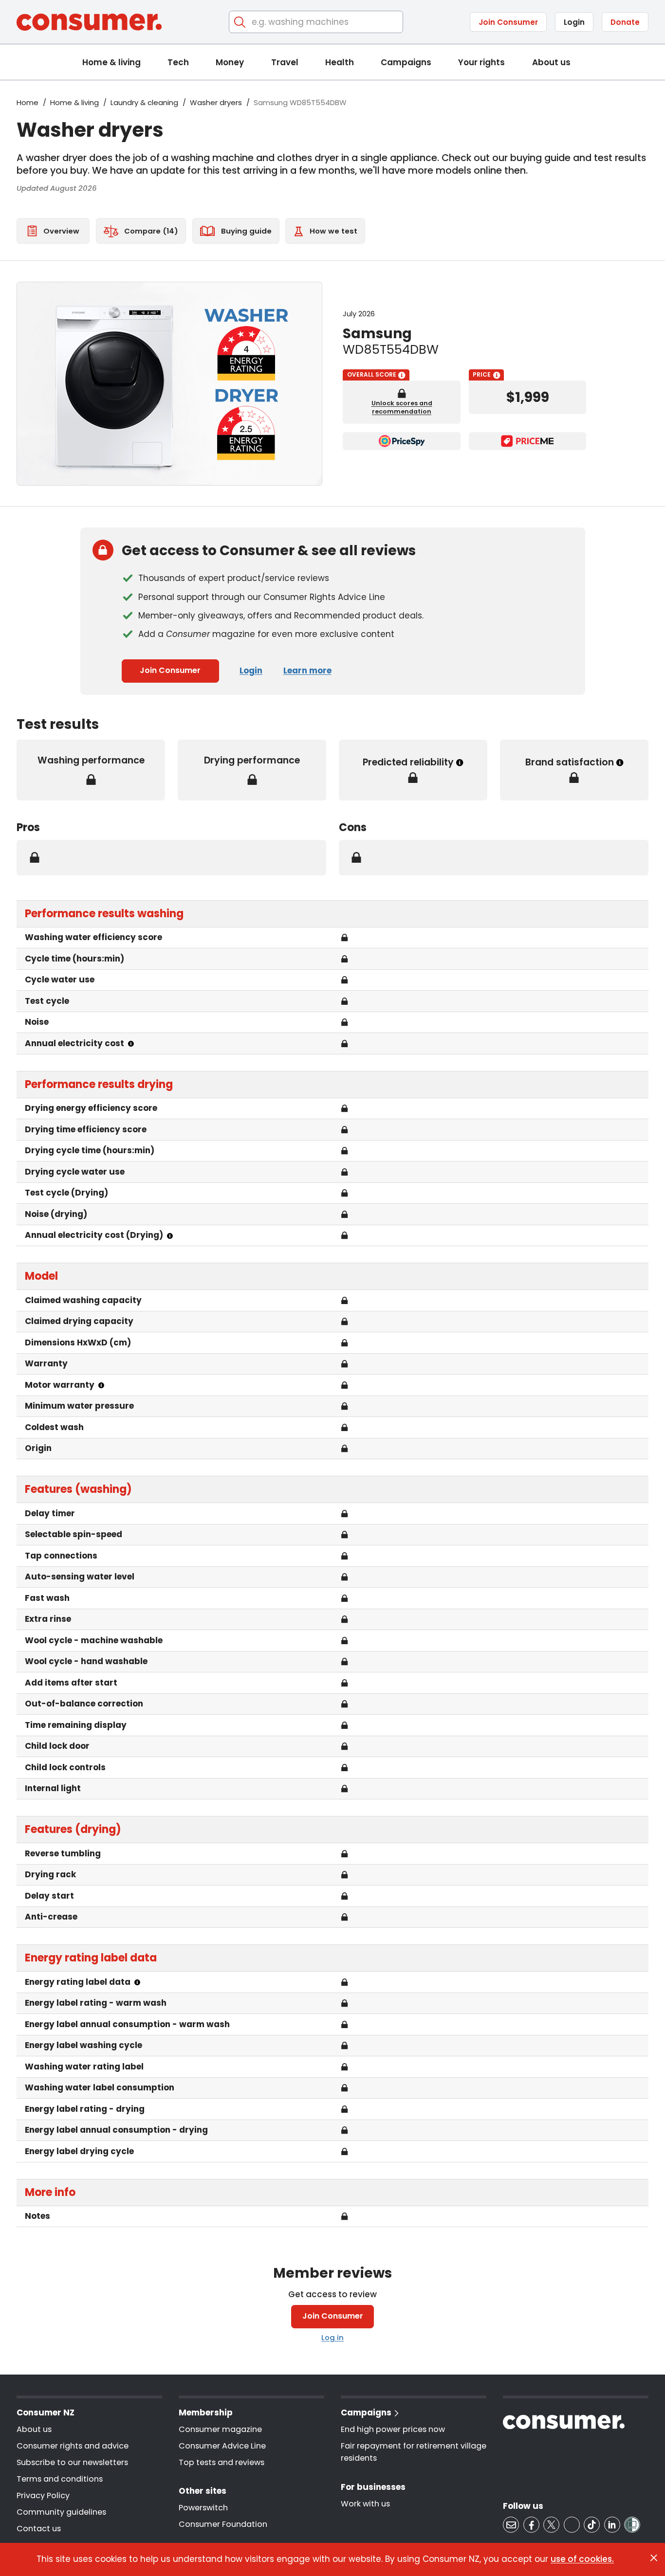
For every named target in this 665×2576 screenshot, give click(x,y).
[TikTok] (592, 2525)
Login (574, 22)
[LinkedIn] (612, 2525)
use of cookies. (582, 2559)
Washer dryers (216, 102)
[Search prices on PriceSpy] (402, 441)
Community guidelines (61, 2512)
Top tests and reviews (222, 2462)
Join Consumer (508, 22)
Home (28, 102)
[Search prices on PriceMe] (528, 441)
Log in (332, 2337)
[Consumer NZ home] (89, 22)
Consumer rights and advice (73, 2446)
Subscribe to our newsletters (72, 2462)
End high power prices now (393, 2429)
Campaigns (406, 62)
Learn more (307, 671)
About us (551, 62)
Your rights (481, 62)
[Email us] (511, 2525)
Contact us (39, 2529)
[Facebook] (531, 2525)
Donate (625, 22)
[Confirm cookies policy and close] (654, 2558)
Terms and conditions (60, 2479)
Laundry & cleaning (144, 102)
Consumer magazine (220, 2429)
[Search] (240, 22)
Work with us (365, 2504)
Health (340, 62)
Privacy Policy (43, 2495)
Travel (285, 62)
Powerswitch (203, 2508)
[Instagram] (572, 2525)
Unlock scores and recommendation (402, 407)
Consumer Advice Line (222, 2446)
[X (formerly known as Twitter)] (551, 2525)
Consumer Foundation (223, 2524)
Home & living (111, 62)
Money (230, 62)
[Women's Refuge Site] (632, 2525)
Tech (178, 62)
